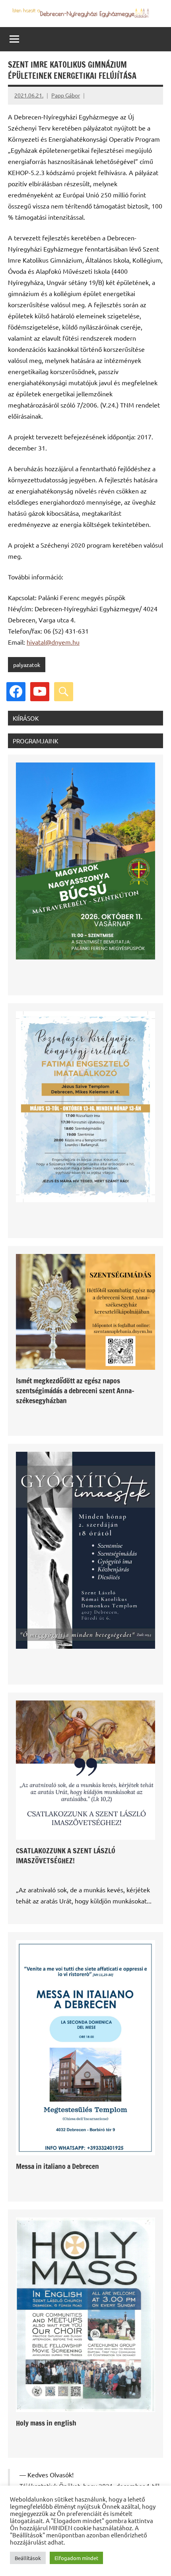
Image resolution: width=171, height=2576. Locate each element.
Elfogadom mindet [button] (76, 2558)
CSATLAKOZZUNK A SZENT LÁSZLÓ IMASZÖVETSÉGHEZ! (66, 1855)
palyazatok (27, 665)
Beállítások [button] (28, 2558)
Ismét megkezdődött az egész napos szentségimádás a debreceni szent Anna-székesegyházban (75, 1390)
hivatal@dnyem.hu (53, 642)
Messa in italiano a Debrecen (57, 2166)
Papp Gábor (66, 95)
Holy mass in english (46, 2423)
